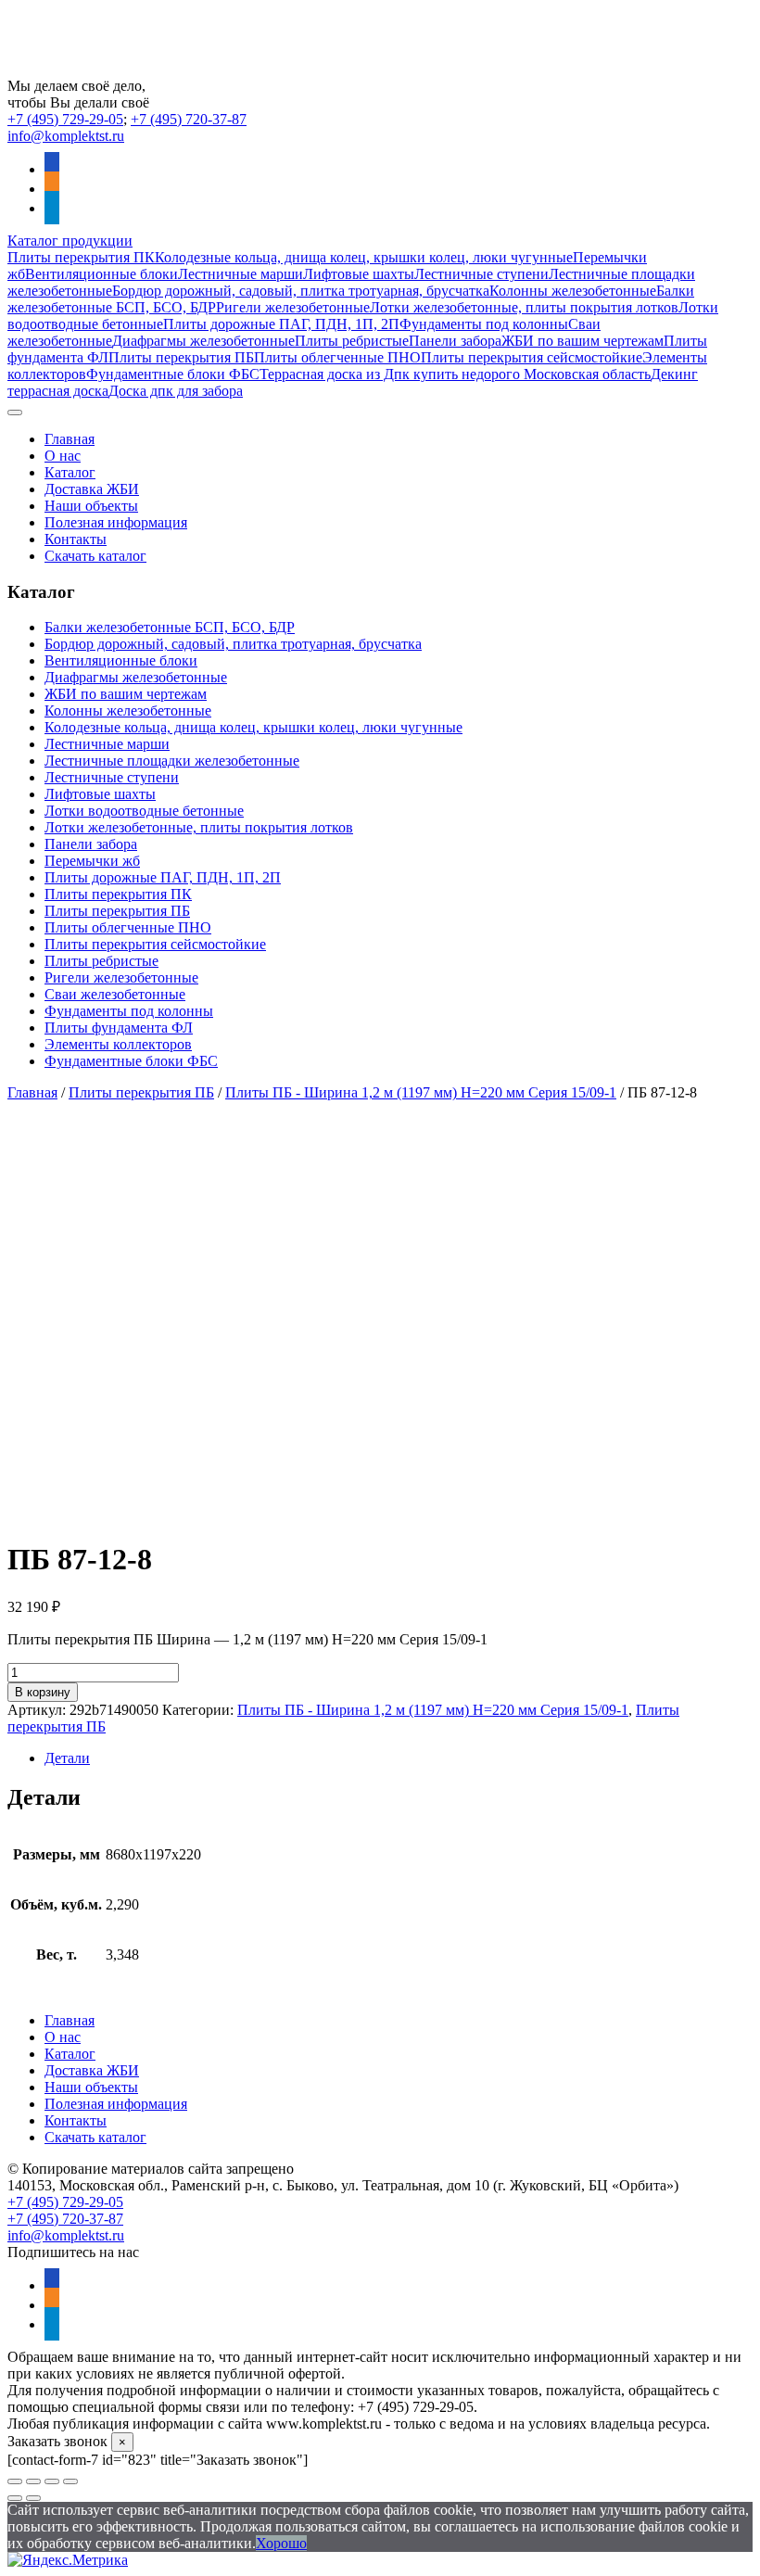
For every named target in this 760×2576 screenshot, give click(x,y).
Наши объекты (91, 506)
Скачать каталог (95, 556)
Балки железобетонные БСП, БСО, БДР (170, 627)
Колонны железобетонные (573, 291)
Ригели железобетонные (293, 307)
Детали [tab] (67, 1758)
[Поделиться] (52, 2481)
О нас (63, 456)
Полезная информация (116, 522)
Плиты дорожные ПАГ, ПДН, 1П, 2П (281, 324)
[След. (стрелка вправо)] (33, 2498)
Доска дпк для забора (176, 391)
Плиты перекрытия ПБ (181, 357)
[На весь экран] (33, 2481)
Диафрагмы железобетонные (203, 341)
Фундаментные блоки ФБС (173, 374)
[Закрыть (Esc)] (70, 2481)
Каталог (70, 472)
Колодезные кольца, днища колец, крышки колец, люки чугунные (364, 257)
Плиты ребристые (352, 341)
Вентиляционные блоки (101, 274)
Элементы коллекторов (118, 1044)
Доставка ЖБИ (92, 489)
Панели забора (455, 341)
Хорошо (281, 2543)
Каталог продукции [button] (70, 241)
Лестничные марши (241, 274)
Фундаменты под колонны (484, 324)
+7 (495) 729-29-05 (65, 119)
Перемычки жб (92, 861)
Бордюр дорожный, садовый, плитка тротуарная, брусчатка (301, 291)
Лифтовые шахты (359, 274)
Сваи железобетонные (115, 994)
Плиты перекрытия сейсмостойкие (532, 357)
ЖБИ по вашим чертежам (583, 341)
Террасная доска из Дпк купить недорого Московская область (455, 374)
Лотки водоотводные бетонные (144, 811)
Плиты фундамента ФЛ (119, 1028)
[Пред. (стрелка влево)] (15, 2498)
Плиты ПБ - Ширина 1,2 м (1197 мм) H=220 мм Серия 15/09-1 (421, 1092)
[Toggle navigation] (15, 412)
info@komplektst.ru (66, 136)
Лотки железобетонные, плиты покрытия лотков (524, 307)
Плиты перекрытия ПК (81, 257)
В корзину (43, 1692)
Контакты (76, 539)
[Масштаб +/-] (15, 2481)
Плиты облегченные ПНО (337, 357)
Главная (70, 439)
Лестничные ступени (481, 274)
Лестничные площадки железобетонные (172, 761)
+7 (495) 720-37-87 (189, 119)
